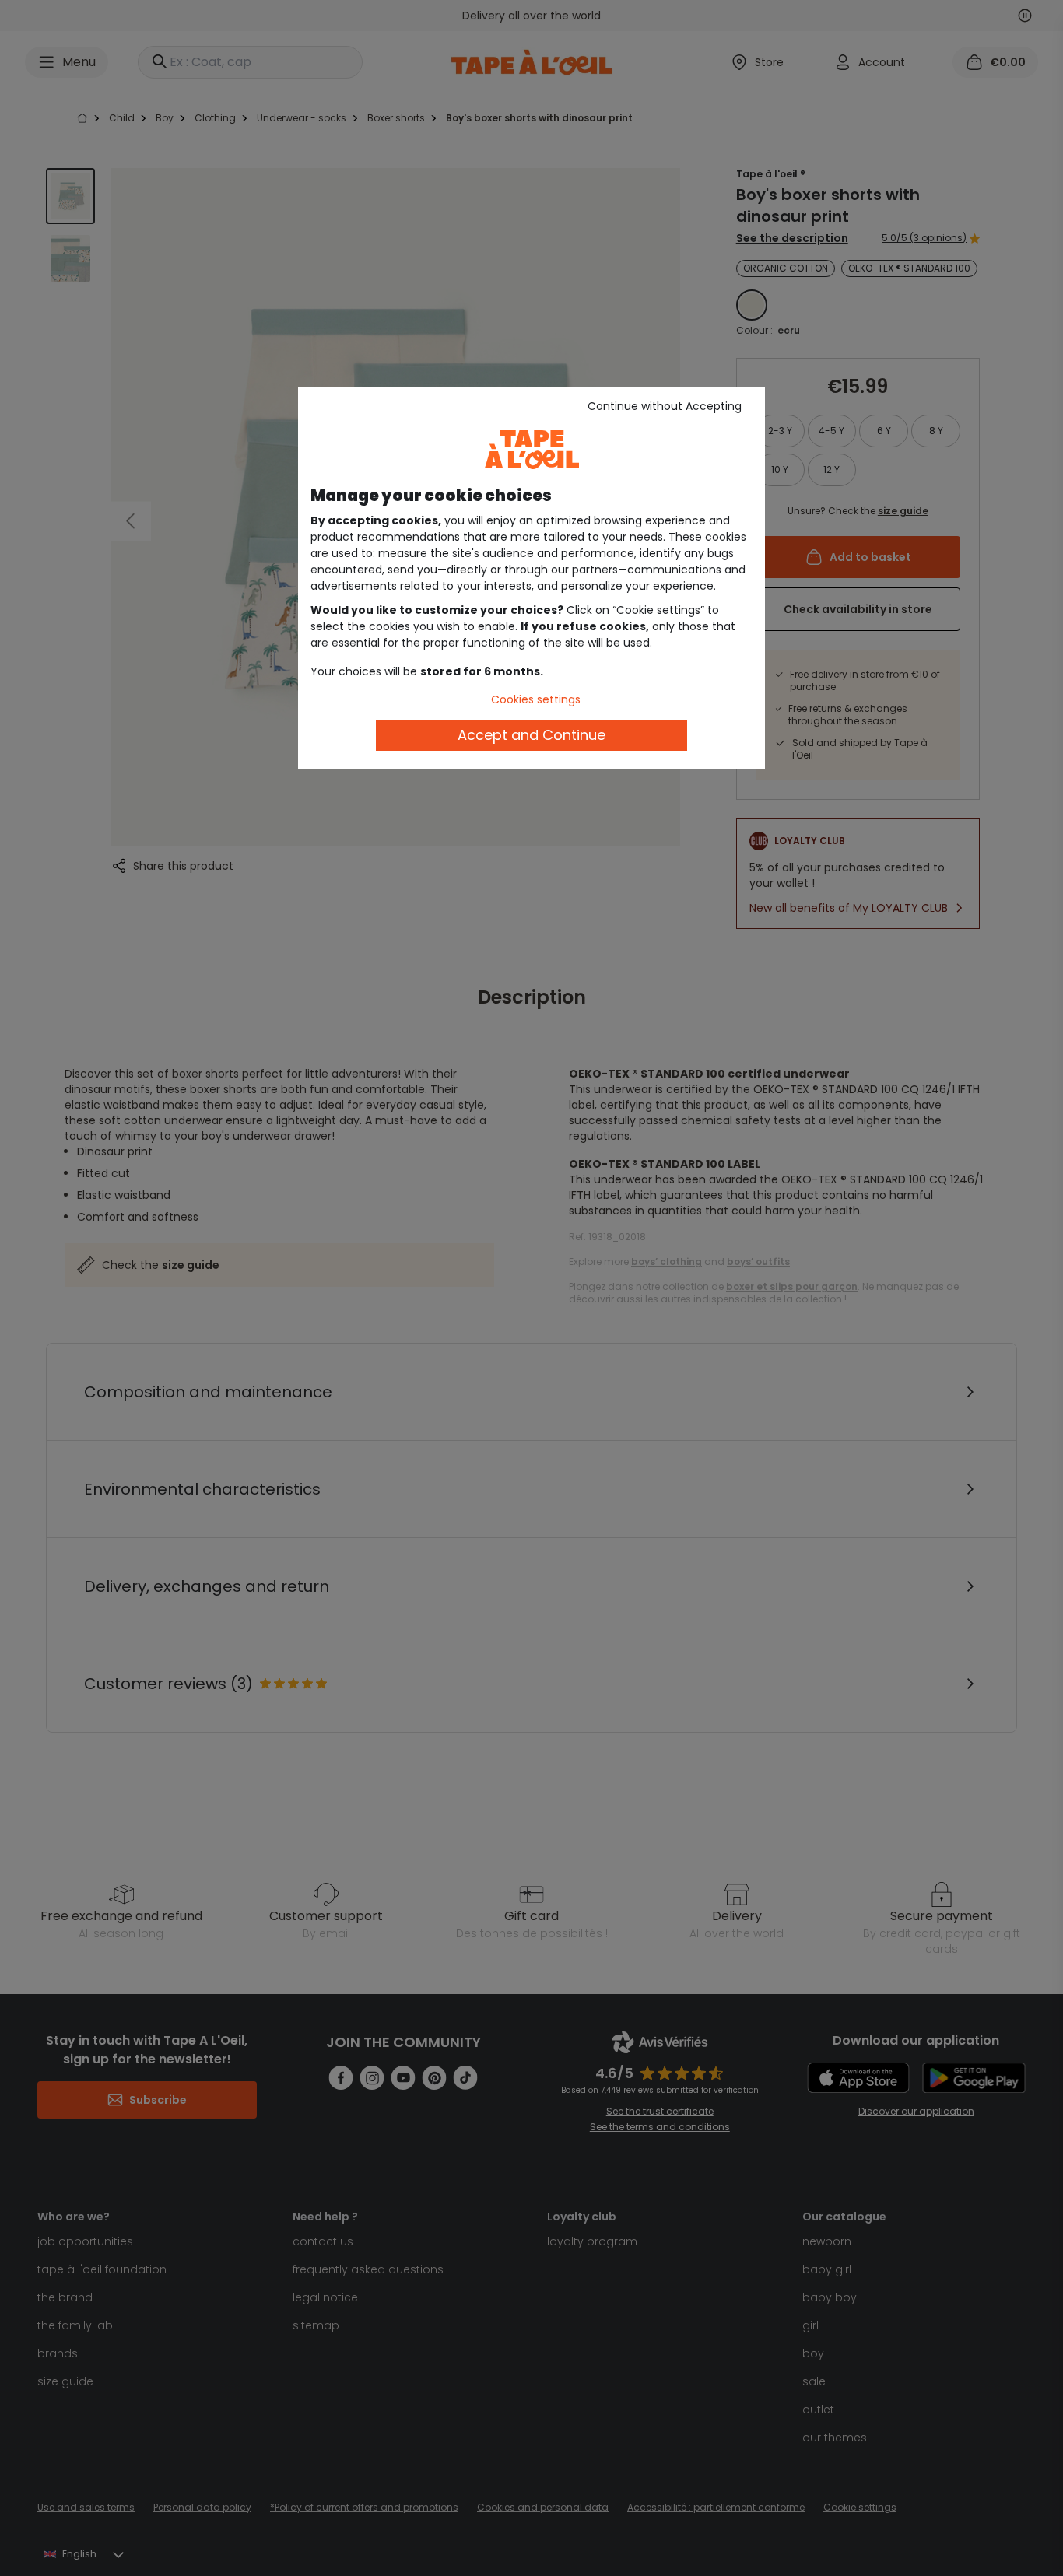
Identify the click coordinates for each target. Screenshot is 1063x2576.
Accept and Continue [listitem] (531, 735)
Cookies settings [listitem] (536, 699)
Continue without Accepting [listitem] (665, 406)
